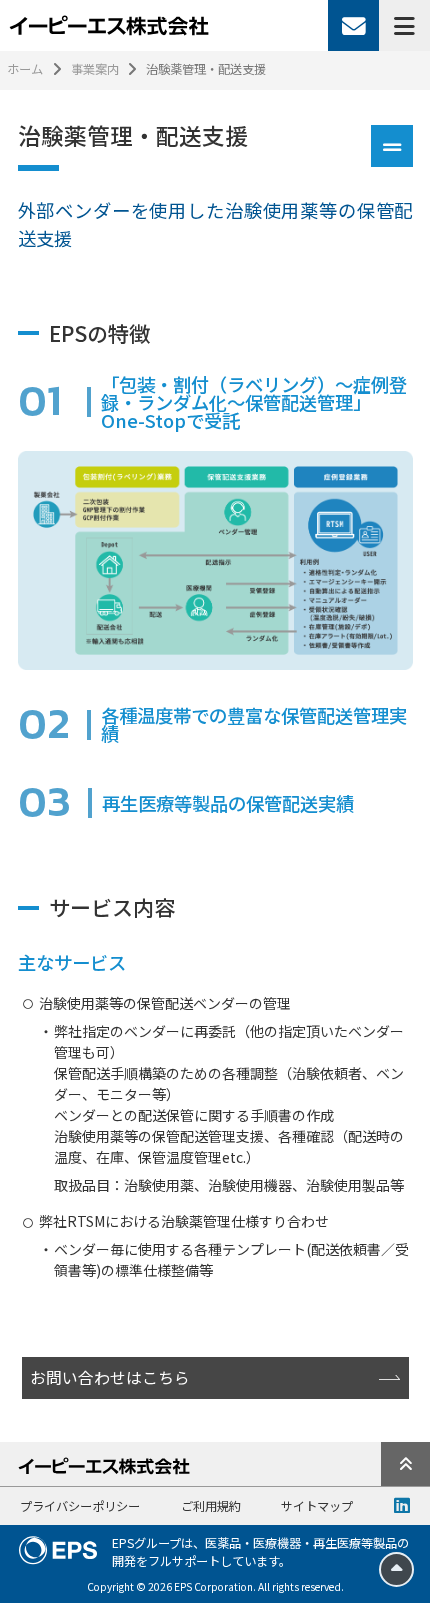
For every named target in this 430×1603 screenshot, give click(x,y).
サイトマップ (317, 1506)
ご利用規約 (211, 1506)
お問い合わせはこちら (110, 1377)
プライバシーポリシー (80, 1506)
